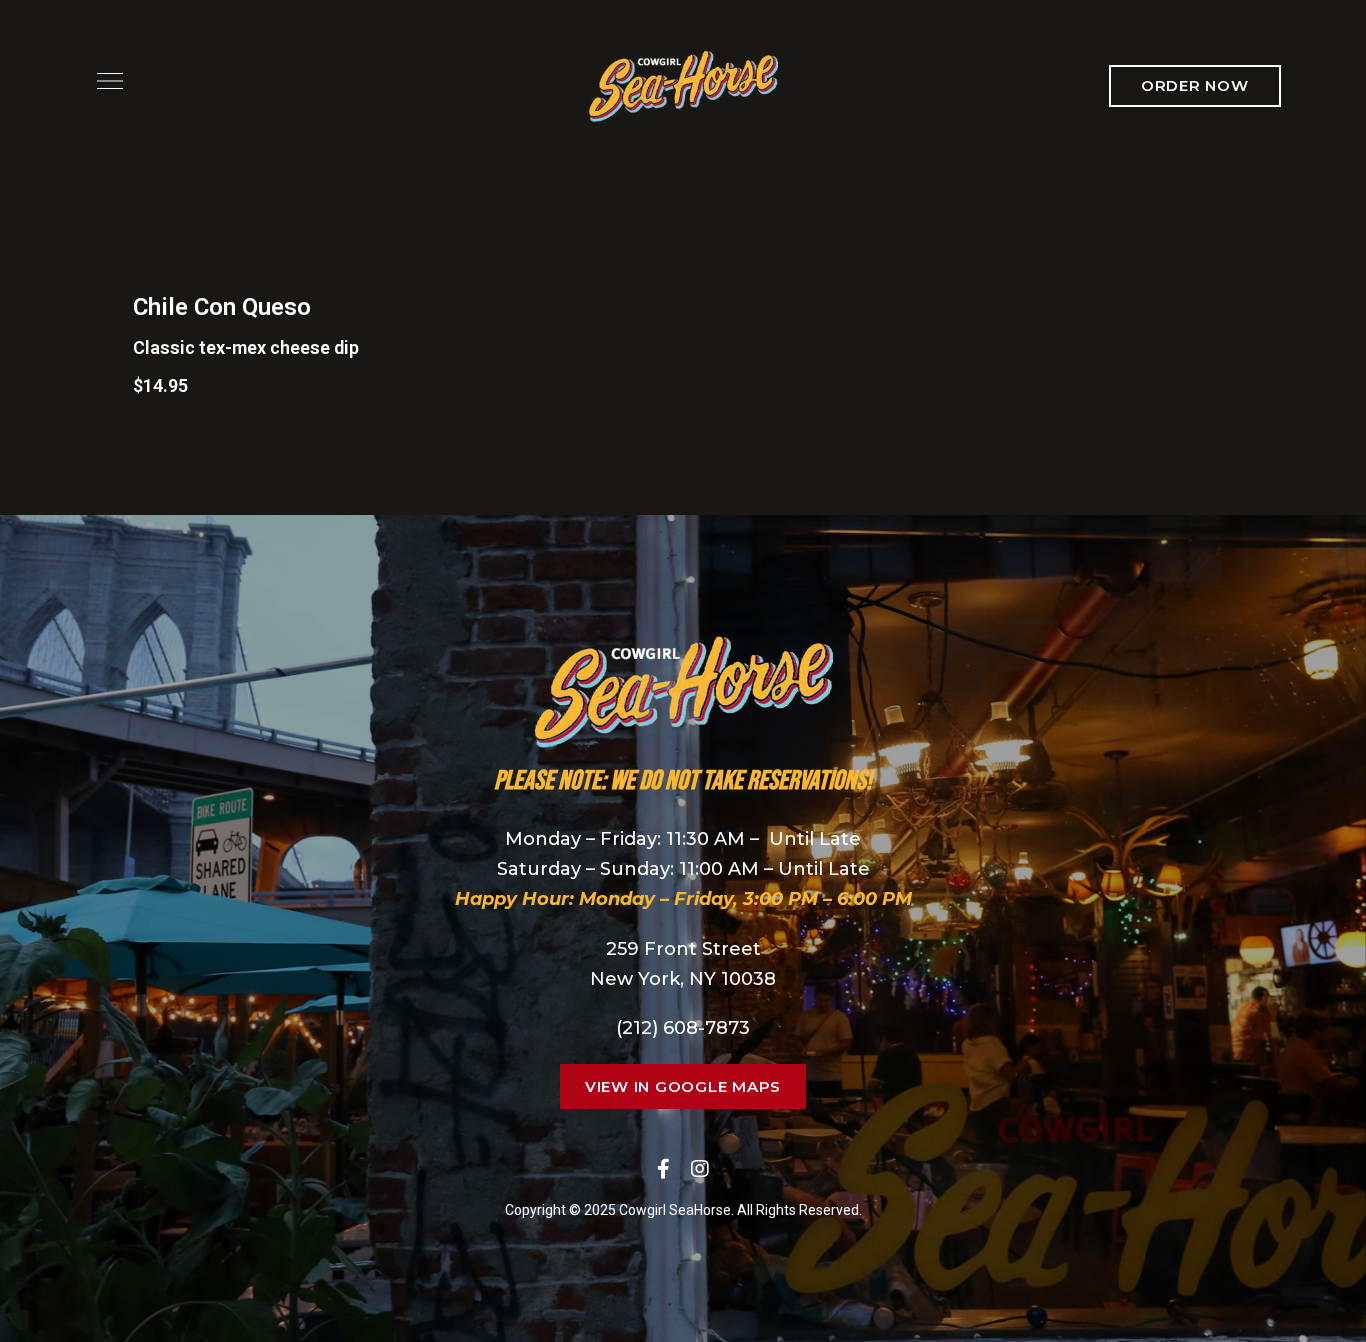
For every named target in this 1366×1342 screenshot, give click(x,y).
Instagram (700, 1169)
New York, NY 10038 (683, 979)
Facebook (663, 1169)
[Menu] (105, 81)
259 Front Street (683, 949)
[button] (1195, 86)
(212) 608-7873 (683, 1028)
